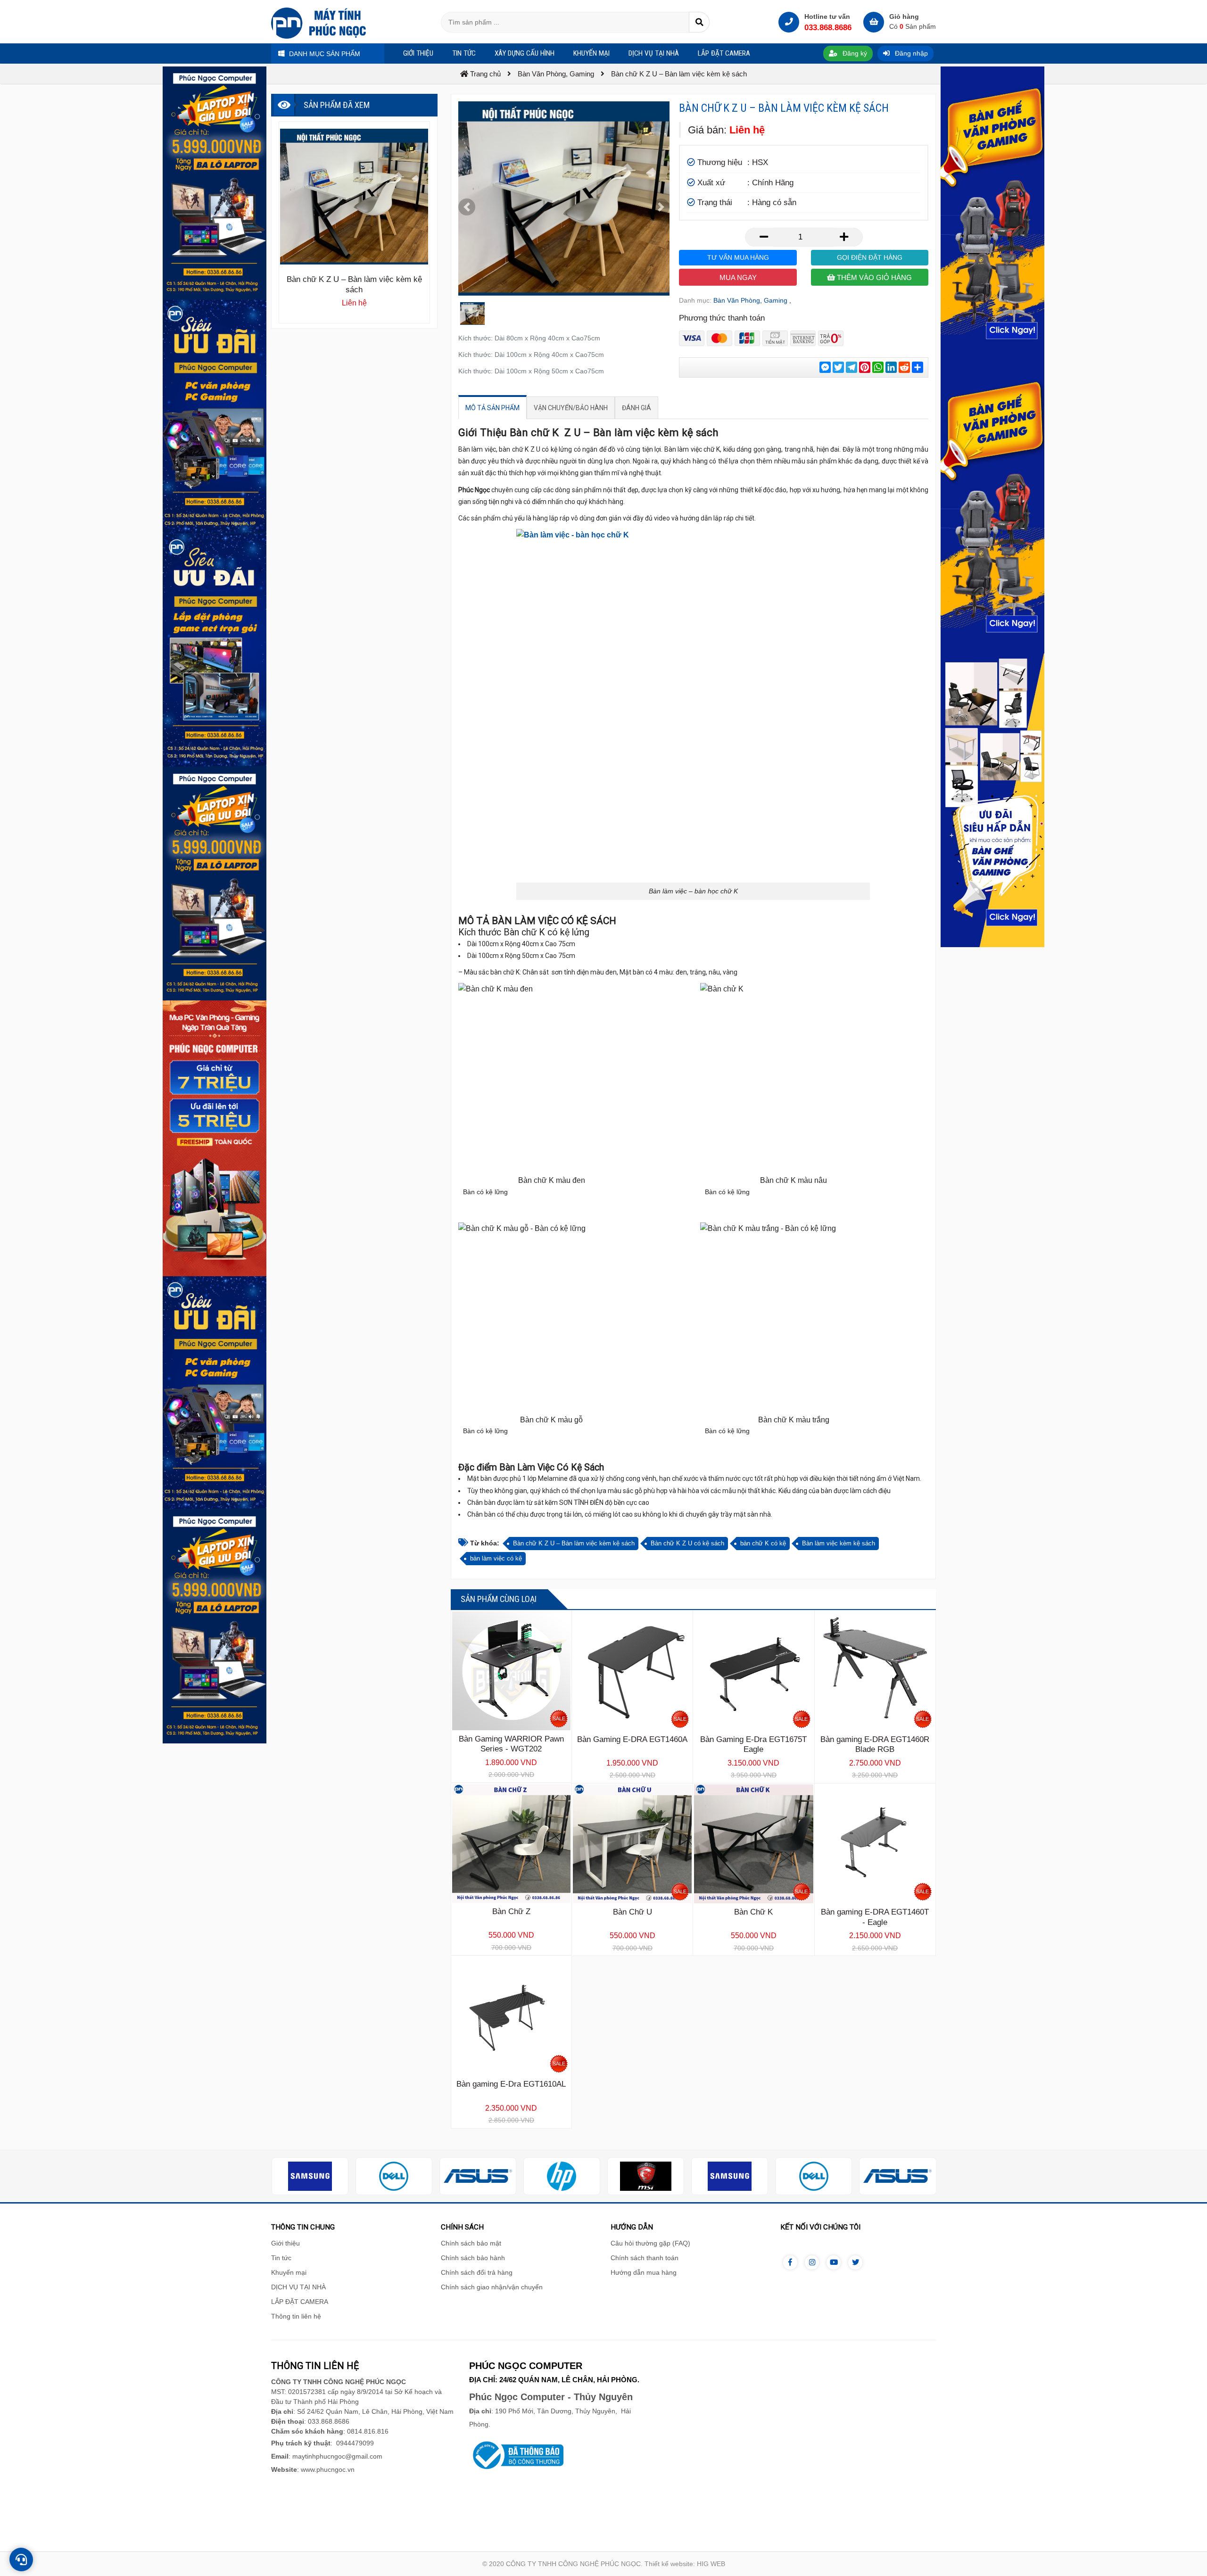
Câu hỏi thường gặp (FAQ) (650, 2243)
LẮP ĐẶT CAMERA (300, 2302)
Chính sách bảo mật (471, 2243)
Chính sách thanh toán (645, 2258)
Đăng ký (854, 53)
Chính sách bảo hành (473, 2258)
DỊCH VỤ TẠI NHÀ (298, 2287)
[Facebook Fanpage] (790, 2262)
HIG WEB (711, 2564)
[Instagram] (812, 2262)
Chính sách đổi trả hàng (477, 2272)
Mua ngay (738, 277)
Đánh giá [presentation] (637, 408)
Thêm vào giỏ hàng (873, 277)
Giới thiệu (285, 2243)
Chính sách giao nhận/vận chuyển (492, 2287)
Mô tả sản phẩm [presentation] (492, 408)
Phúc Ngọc (474, 490)
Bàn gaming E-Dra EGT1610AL (511, 2084)
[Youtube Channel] (834, 2262)
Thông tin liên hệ (296, 2316)
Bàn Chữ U (632, 1912)
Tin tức (281, 2258)
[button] (467, 207)
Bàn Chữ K (753, 1912)
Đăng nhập (910, 53)
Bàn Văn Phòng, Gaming (750, 300)
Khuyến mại (289, 2272)
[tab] (492, 408)
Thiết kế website (669, 2564)
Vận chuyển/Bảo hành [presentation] (571, 408)
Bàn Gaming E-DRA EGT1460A (632, 1739)
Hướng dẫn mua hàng (644, 2272)
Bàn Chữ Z (511, 1911)
